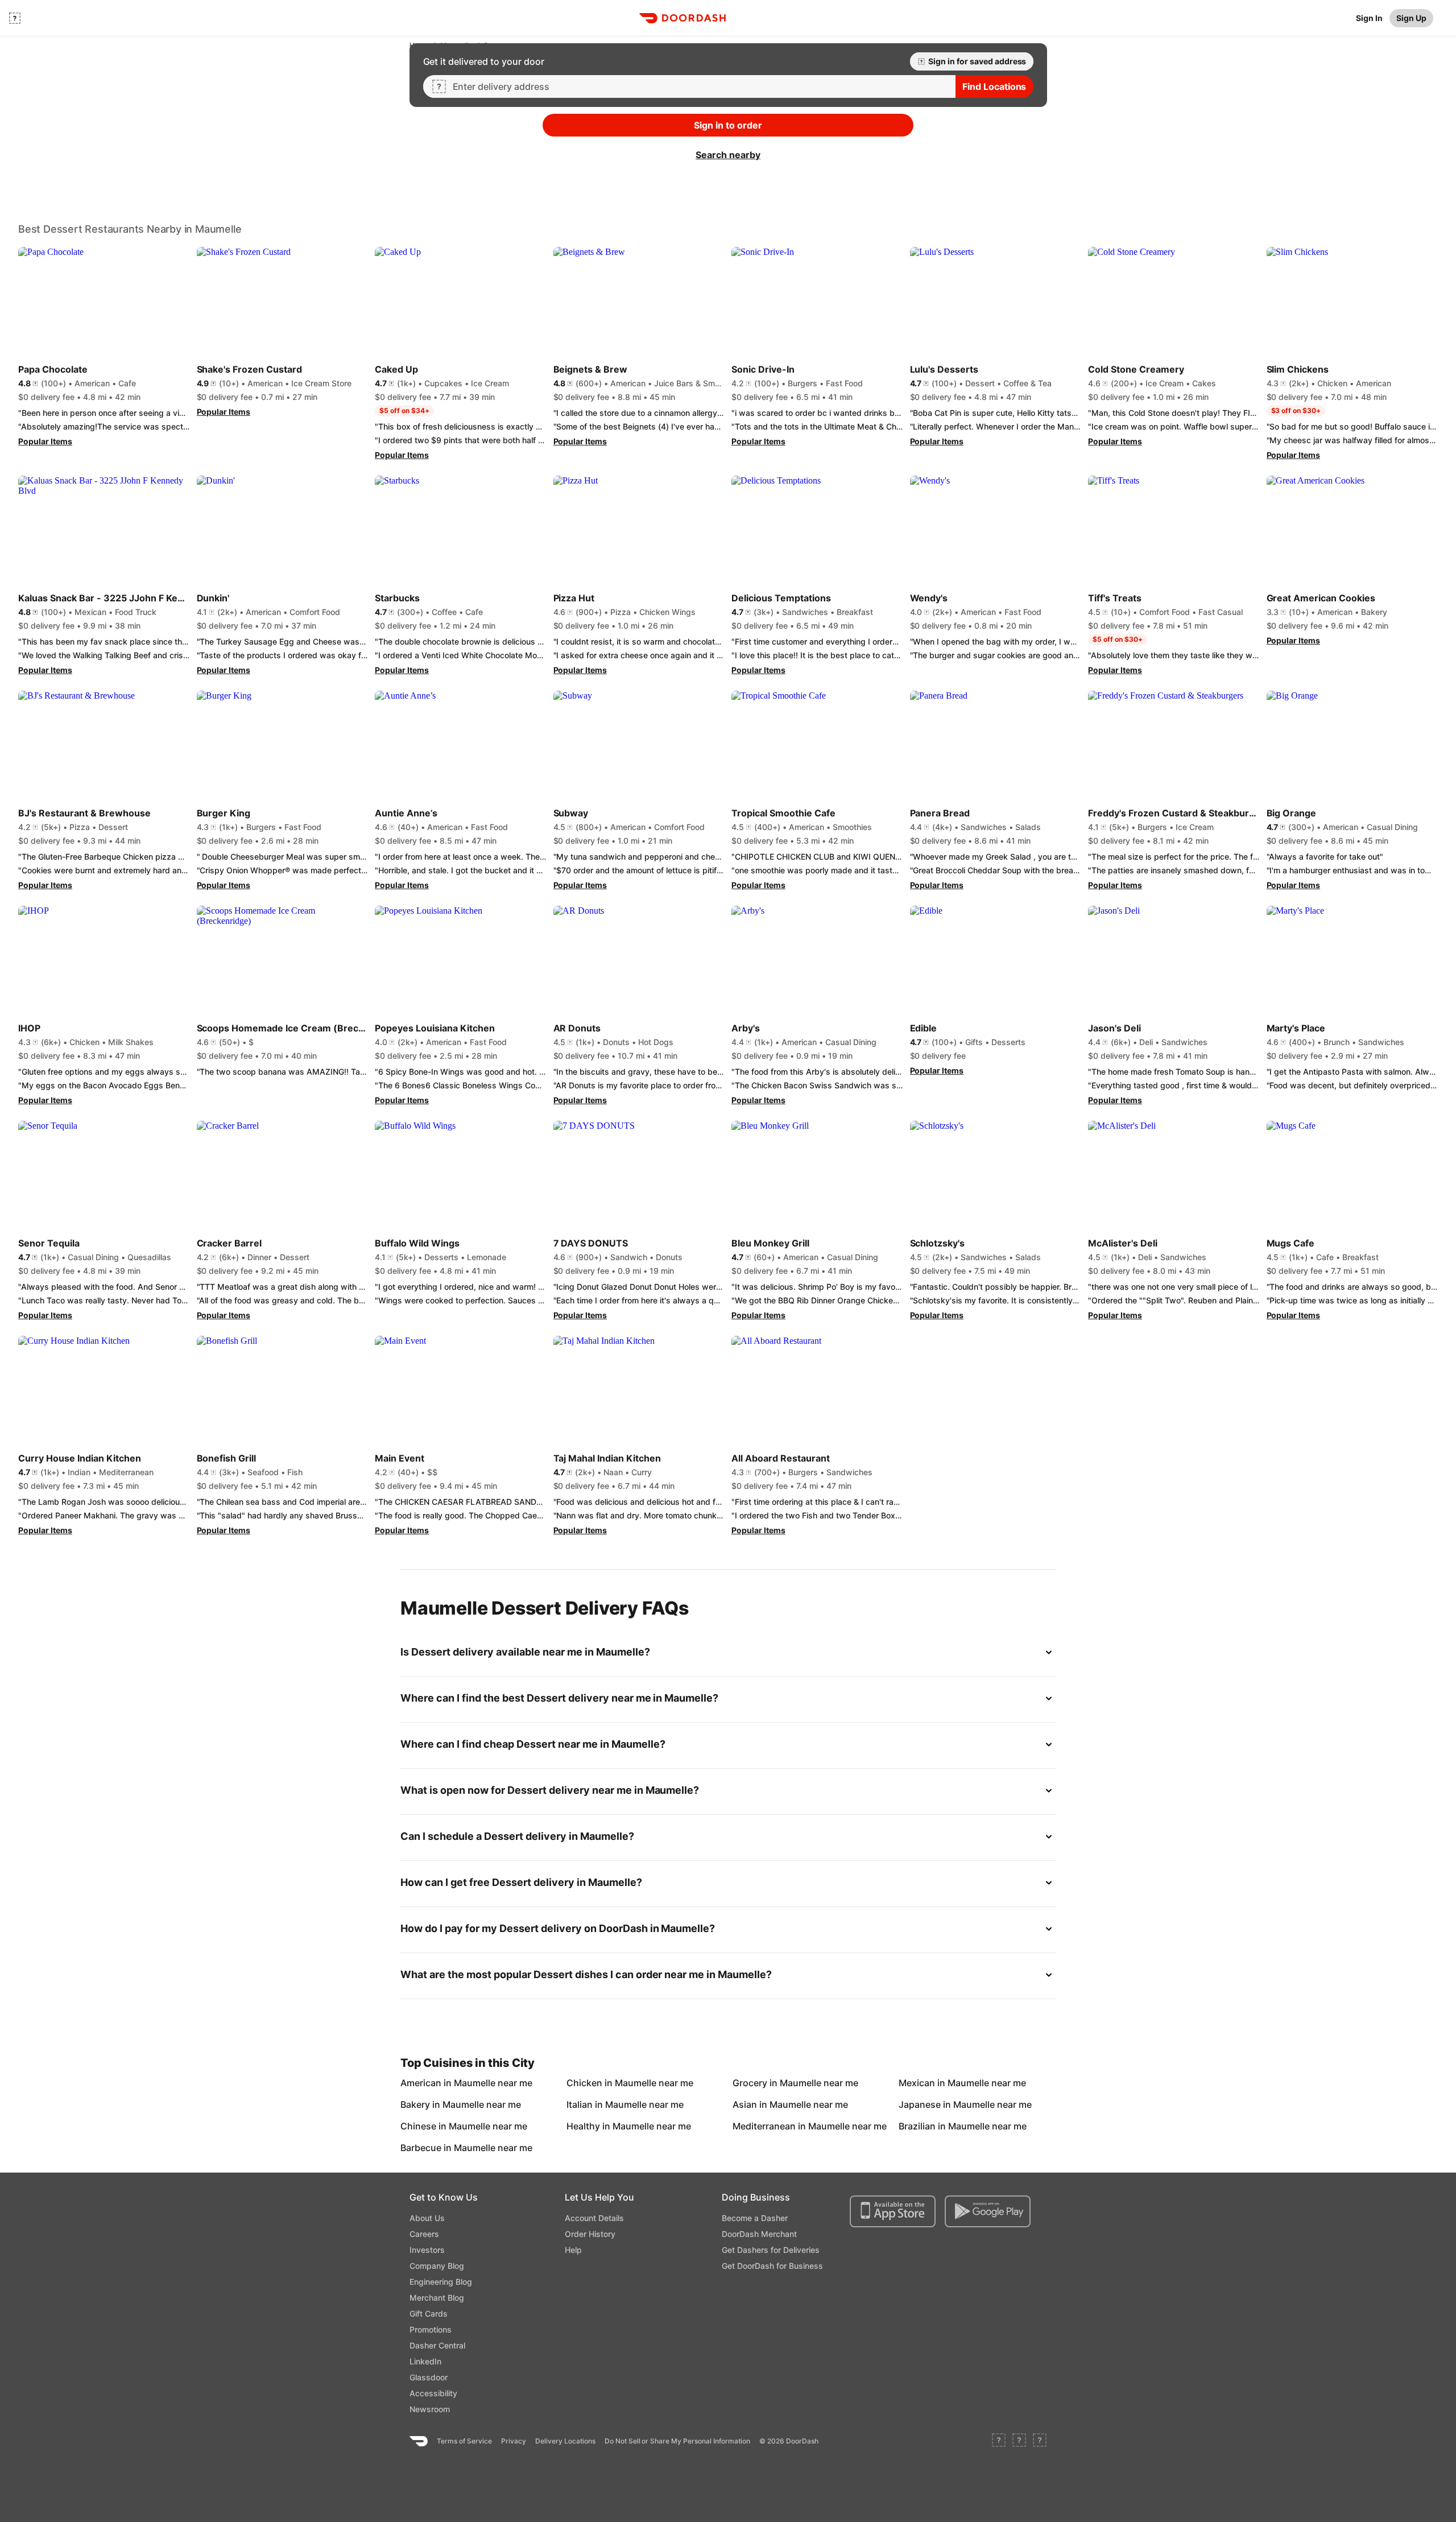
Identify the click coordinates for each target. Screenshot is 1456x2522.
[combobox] (700, 86)
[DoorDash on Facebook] (999, 2441)
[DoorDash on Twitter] (1019, 2441)
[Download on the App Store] (893, 2211)
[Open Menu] (15, 18)
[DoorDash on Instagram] (1040, 2441)
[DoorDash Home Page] (682, 18)
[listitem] (427, 2083)
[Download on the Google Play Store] (988, 2211)
